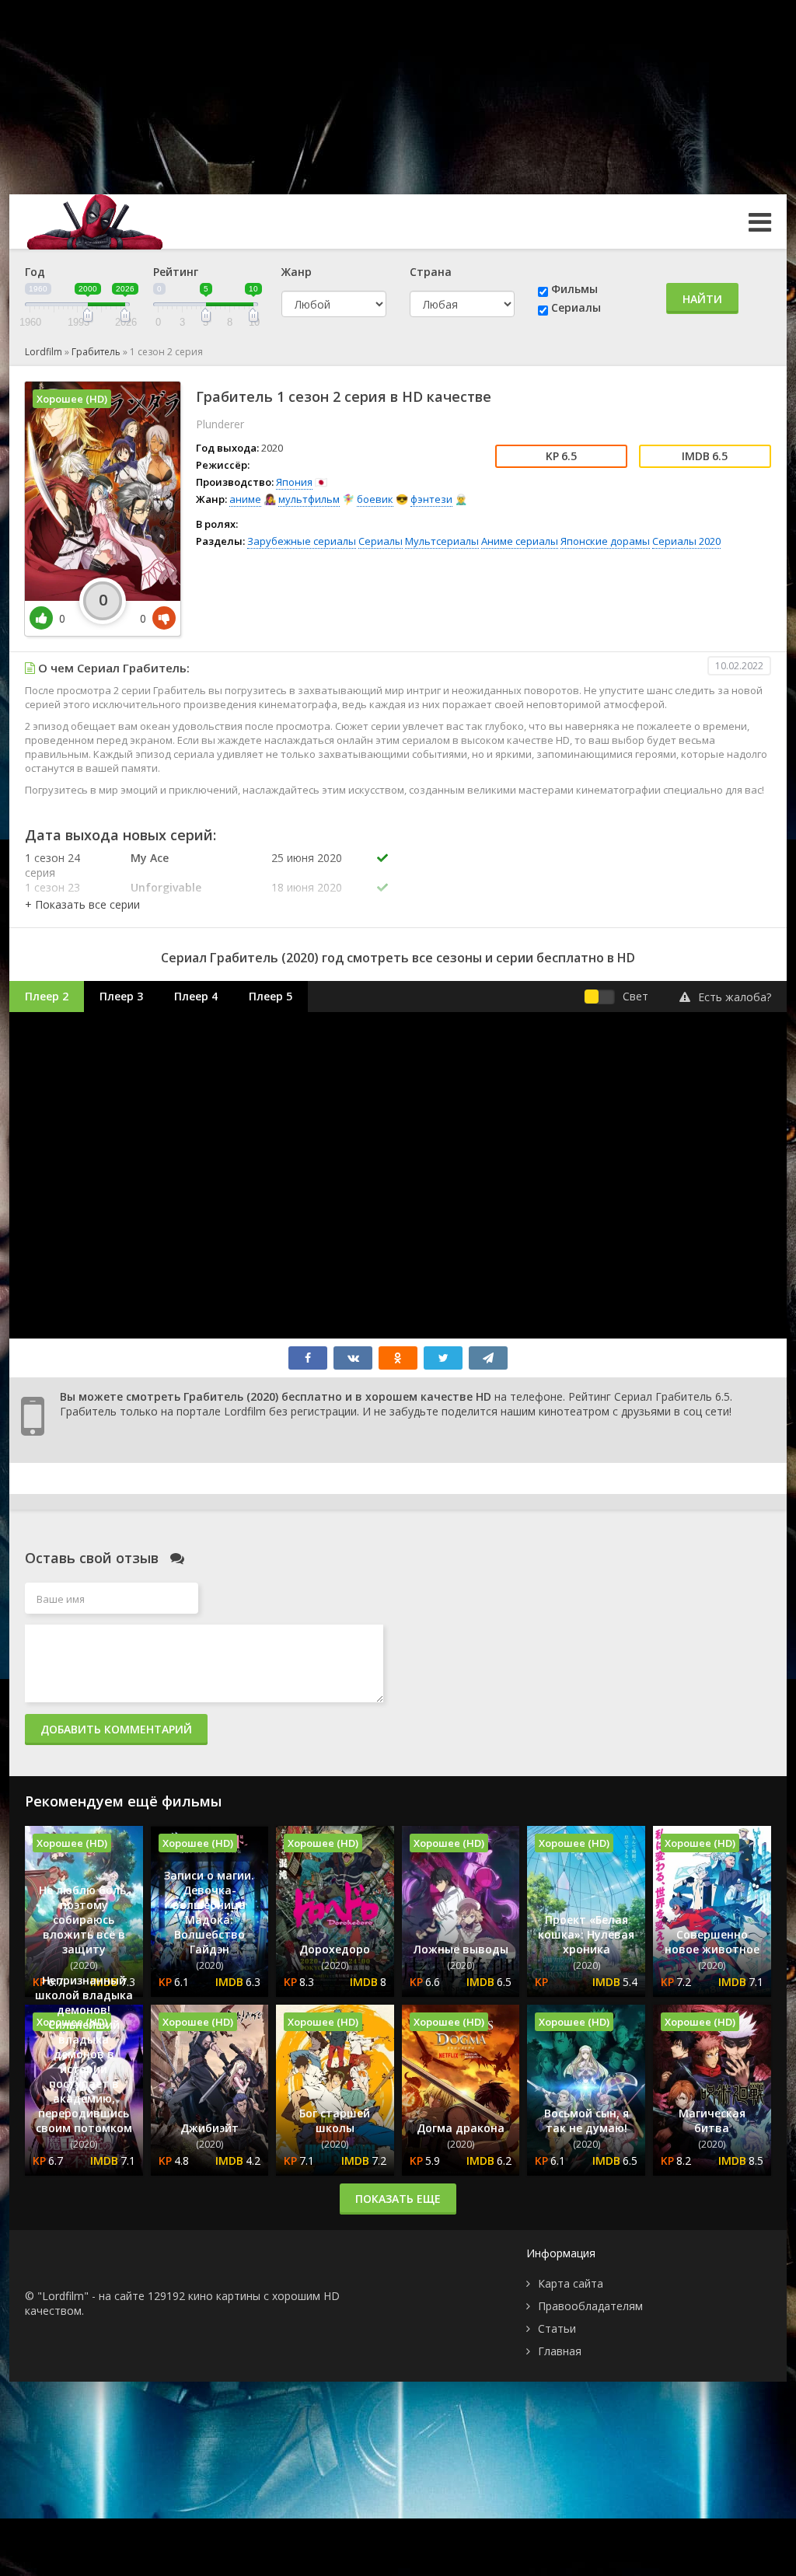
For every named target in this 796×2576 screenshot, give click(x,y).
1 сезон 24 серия (52, 865)
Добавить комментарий (116, 1729)
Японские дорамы (605, 541)
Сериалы (576, 307)
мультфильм (309, 499)
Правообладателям (590, 2306)
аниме (245, 499)
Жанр (297, 272)
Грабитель (96, 352)
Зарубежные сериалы (302, 541)
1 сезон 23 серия (52, 895)
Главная (560, 2351)
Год (35, 272)
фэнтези (431, 499)
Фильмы (574, 289)
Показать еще (398, 2199)
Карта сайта (571, 2283)
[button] (82, 904)
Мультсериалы (442, 541)
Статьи (557, 2328)
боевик (375, 499)
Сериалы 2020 (686, 541)
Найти (702, 299)
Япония (294, 482)
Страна (431, 272)
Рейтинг (176, 272)
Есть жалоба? (735, 997)
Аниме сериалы (520, 541)
